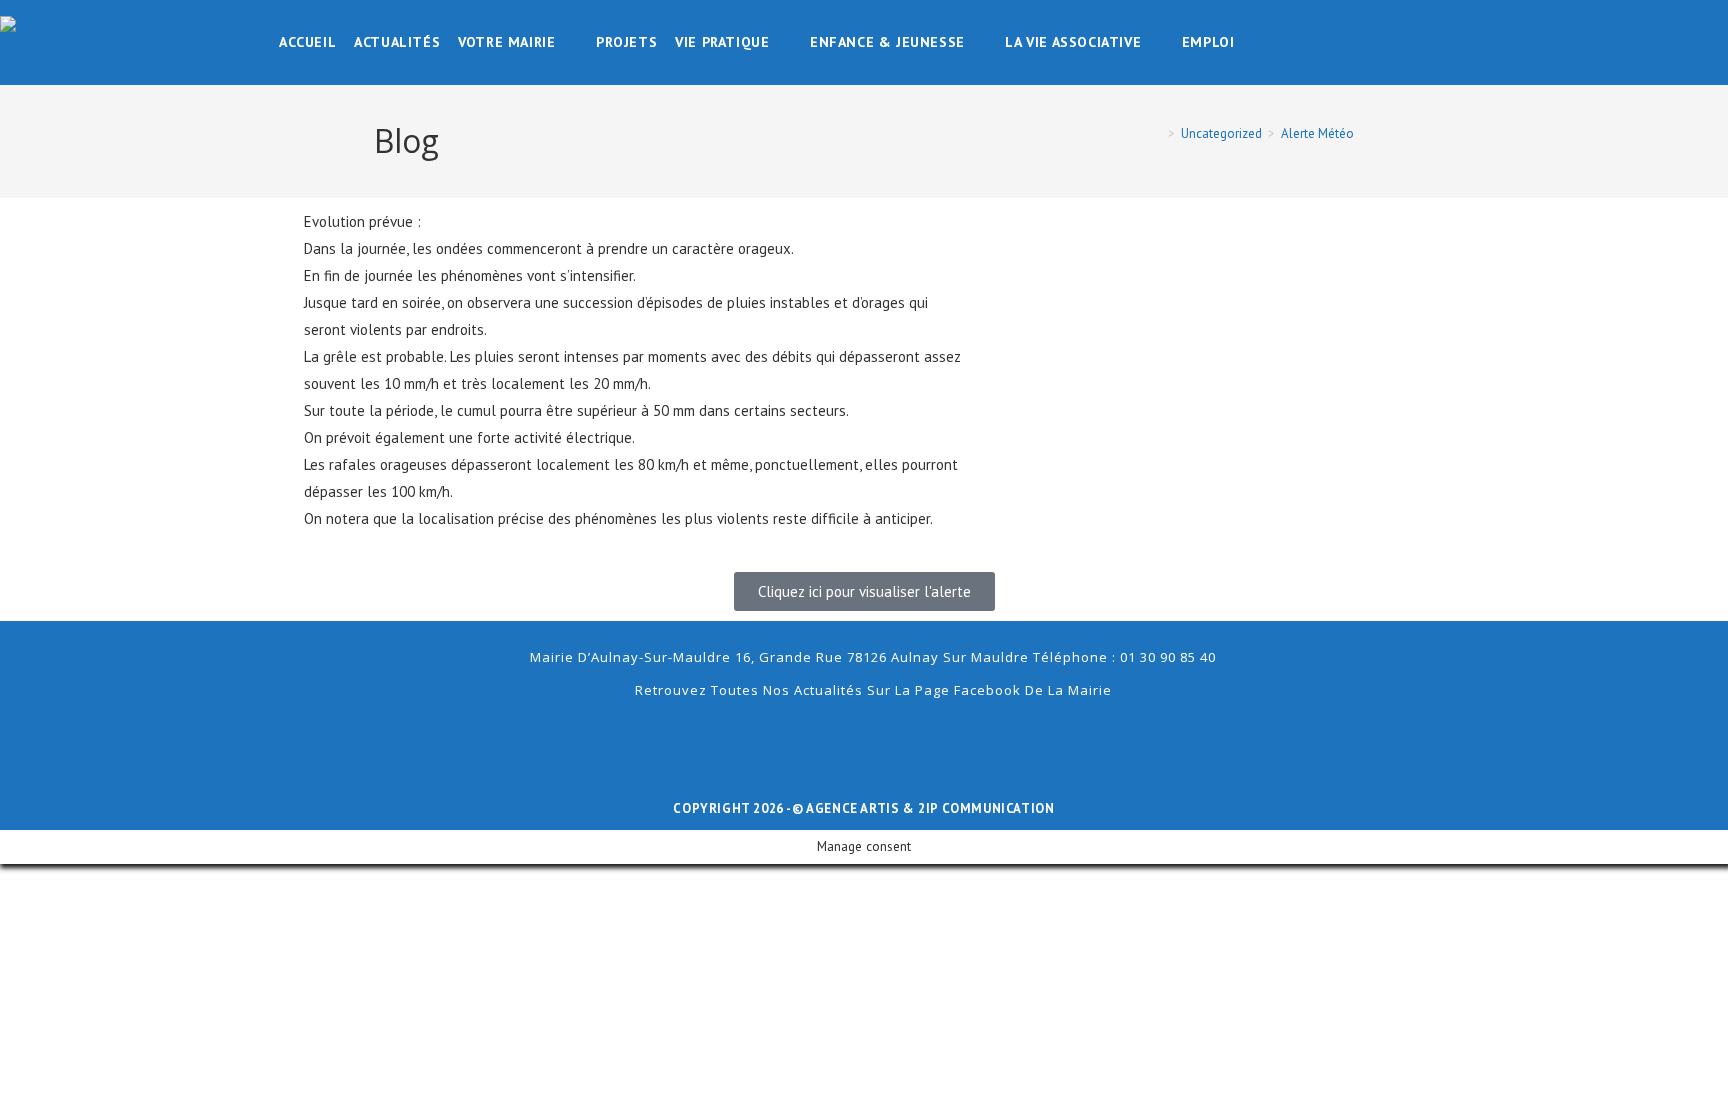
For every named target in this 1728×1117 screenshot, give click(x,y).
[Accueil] (1157, 133)
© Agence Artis (847, 808)
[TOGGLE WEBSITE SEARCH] (1257, 42)
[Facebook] (864, 737)
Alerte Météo (1317, 133)
